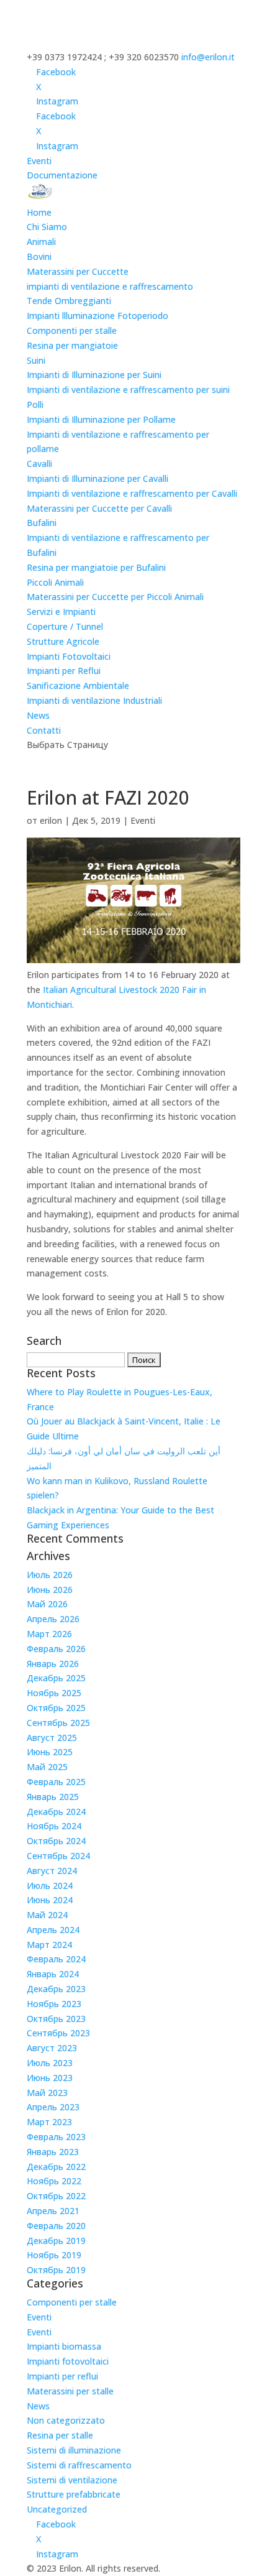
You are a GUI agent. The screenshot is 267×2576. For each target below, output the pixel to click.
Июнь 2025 (50, 1752)
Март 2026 (49, 1634)
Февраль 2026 (56, 1649)
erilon (51, 820)
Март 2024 (49, 1945)
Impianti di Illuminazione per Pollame (101, 419)
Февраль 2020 (56, 2226)
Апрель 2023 (53, 2107)
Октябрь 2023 (56, 2019)
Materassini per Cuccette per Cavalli (99, 508)
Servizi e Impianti (61, 612)
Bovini (39, 256)
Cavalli (39, 464)
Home (39, 212)
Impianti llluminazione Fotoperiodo (97, 316)
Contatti (44, 730)
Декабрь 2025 (56, 1678)
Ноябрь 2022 (54, 2181)
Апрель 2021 (53, 2211)
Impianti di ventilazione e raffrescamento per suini (128, 390)
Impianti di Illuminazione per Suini (94, 375)
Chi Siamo (47, 227)
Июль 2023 (50, 2063)
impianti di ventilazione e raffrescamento (110, 286)
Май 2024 (47, 1915)
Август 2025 (52, 1738)
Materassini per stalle (70, 2391)
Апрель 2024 (53, 1930)
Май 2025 (47, 1767)
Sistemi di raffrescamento (79, 2465)
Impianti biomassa (64, 2346)
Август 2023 (52, 2048)
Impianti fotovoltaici (68, 2361)
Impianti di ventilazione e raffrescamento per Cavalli (132, 493)
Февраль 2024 (56, 1959)
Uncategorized (57, 2509)
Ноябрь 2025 (54, 1693)
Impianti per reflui (62, 2376)
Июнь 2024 (50, 1900)
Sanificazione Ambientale (78, 686)
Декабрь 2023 (56, 1989)
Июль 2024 (50, 1886)
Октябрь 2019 (56, 2270)
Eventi (39, 161)
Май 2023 (47, 2093)
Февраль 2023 (56, 2137)
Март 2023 (49, 2122)
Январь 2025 (53, 1797)
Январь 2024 (53, 1974)
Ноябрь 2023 (54, 2004)
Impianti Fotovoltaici (69, 656)
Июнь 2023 (50, 2078)
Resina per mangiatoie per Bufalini (96, 567)
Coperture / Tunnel (65, 626)
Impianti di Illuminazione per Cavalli (97, 478)
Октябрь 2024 (56, 1841)
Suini (36, 360)
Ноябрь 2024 (54, 1826)
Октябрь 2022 (56, 2196)
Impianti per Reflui (64, 671)
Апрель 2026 (53, 1619)
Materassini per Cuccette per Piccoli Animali (115, 597)
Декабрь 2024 (56, 1812)
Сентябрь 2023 (58, 2033)
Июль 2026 (50, 1575)
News (38, 715)
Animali (41, 242)
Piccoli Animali (55, 582)
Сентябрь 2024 (58, 1856)
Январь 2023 (53, 2152)
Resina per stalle (60, 2435)
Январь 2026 (53, 1664)
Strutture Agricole (63, 641)
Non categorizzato (66, 2420)
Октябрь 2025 (56, 1708)
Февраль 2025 (56, 1782)
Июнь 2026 (50, 1590)
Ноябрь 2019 (54, 2255)
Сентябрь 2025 (58, 1723)
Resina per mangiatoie (72, 345)
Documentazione (62, 175)
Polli (35, 404)
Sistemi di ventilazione (72, 2480)
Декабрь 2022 (56, 2167)
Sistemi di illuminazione (74, 2450)
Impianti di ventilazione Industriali (94, 700)
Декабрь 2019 (56, 2241)
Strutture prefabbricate (74, 2494)
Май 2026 (47, 1604)
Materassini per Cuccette (78, 271)
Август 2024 (52, 1871)
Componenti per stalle (72, 330)
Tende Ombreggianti (69, 301)
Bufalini (42, 523)
